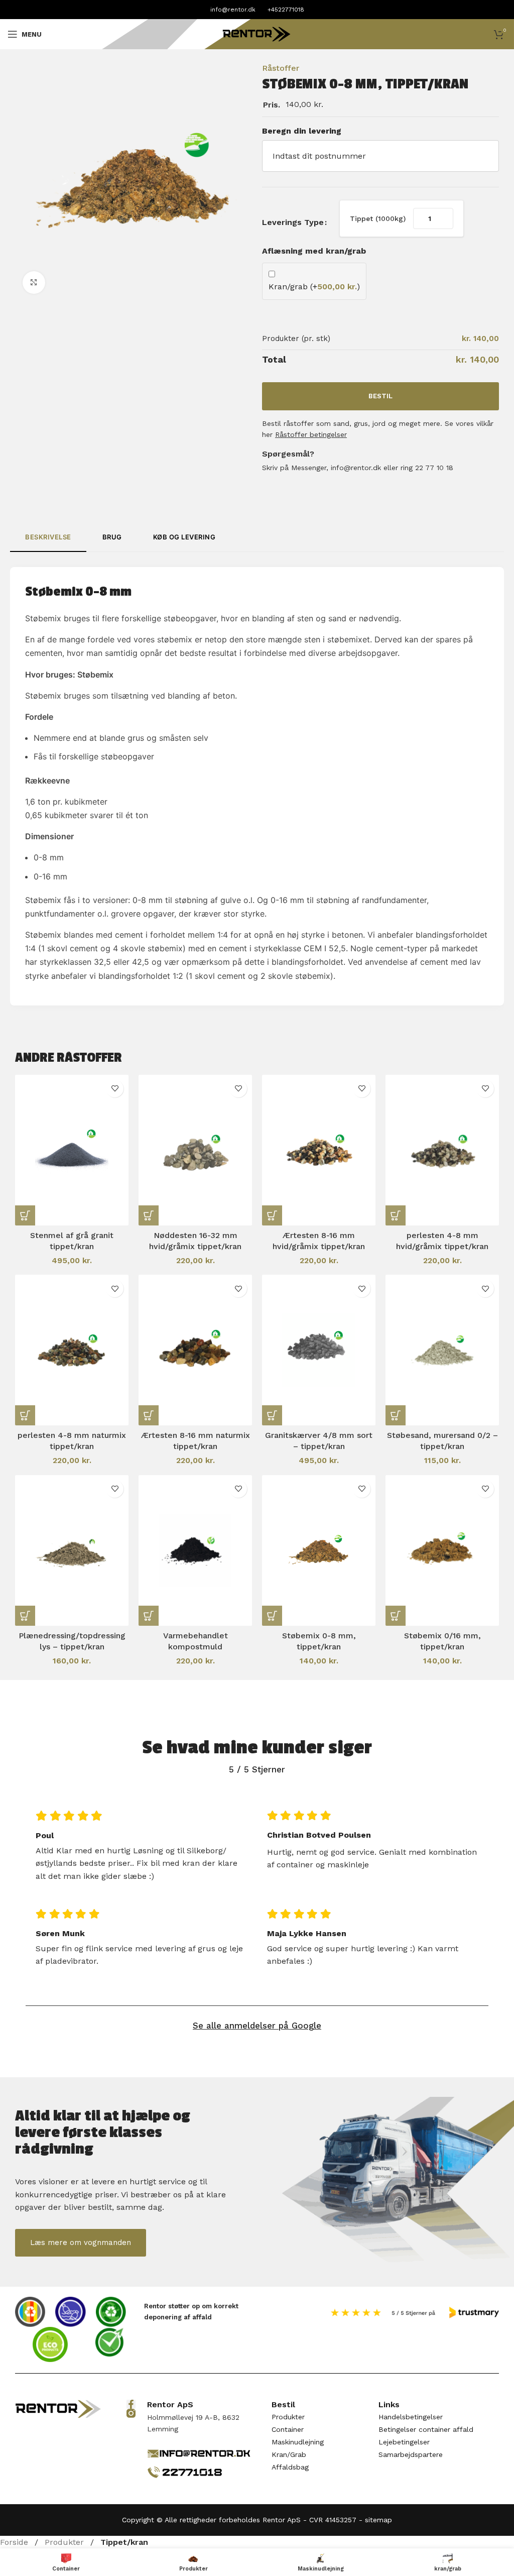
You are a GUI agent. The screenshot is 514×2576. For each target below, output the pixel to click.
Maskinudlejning (298, 2442)
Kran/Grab (289, 2455)
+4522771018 (286, 10)
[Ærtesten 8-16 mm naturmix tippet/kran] (195, 1350)
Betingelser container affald (426, 2430)
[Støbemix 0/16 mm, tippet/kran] (442, 1550)
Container (288, 2430)
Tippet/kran (124, 2542)
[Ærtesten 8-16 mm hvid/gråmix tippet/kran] (319, 1150)
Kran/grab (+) (314, 287)
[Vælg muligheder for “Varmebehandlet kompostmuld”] (149, 1616)
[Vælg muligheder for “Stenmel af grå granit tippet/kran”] (25, 1215)
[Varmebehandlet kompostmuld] (195, 1550)
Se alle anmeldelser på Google (257, 2026)
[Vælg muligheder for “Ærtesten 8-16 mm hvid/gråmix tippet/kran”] (272, 1215)
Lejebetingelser (404, 2442)
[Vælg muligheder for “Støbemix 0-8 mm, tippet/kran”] (272, 1616)
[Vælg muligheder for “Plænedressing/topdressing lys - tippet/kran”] (25, 1616)
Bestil (380, 396)
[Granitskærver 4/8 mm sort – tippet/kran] (319, 1350)
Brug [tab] (112, 537)
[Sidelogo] (257, 33)
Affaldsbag (290, 2468)
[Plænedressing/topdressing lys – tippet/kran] (72, 1550)
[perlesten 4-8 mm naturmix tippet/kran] (72, 1350)
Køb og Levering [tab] (184, 537)
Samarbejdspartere (411, 2455)
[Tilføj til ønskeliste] (115, 1089)
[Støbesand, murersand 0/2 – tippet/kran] (442, 1350)
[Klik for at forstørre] (34, 283)
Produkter (288, 2417)
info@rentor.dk (233, 10)
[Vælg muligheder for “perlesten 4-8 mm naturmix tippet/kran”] (25, 1415)
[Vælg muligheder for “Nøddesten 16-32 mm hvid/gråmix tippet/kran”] (149, 1215)
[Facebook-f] (131, 2404)
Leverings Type (293, 222)
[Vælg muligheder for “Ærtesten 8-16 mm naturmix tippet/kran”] (149, 1415)
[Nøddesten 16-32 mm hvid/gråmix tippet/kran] (195, 1150)
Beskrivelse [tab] (48, 537)
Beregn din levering (302, 131)
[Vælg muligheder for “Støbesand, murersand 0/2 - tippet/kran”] (396, 1415)
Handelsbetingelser (411, 2417)
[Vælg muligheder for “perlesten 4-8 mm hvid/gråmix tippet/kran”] (396, 1215)
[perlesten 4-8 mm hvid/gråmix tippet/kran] (442, 1150)
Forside (15, 2542)
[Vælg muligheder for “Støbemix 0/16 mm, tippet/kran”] (396, 1616)
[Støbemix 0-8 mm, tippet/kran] (319, 1550)
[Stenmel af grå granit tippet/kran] (72, 1150)
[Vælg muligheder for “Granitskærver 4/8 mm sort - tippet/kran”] (272, 1415)
